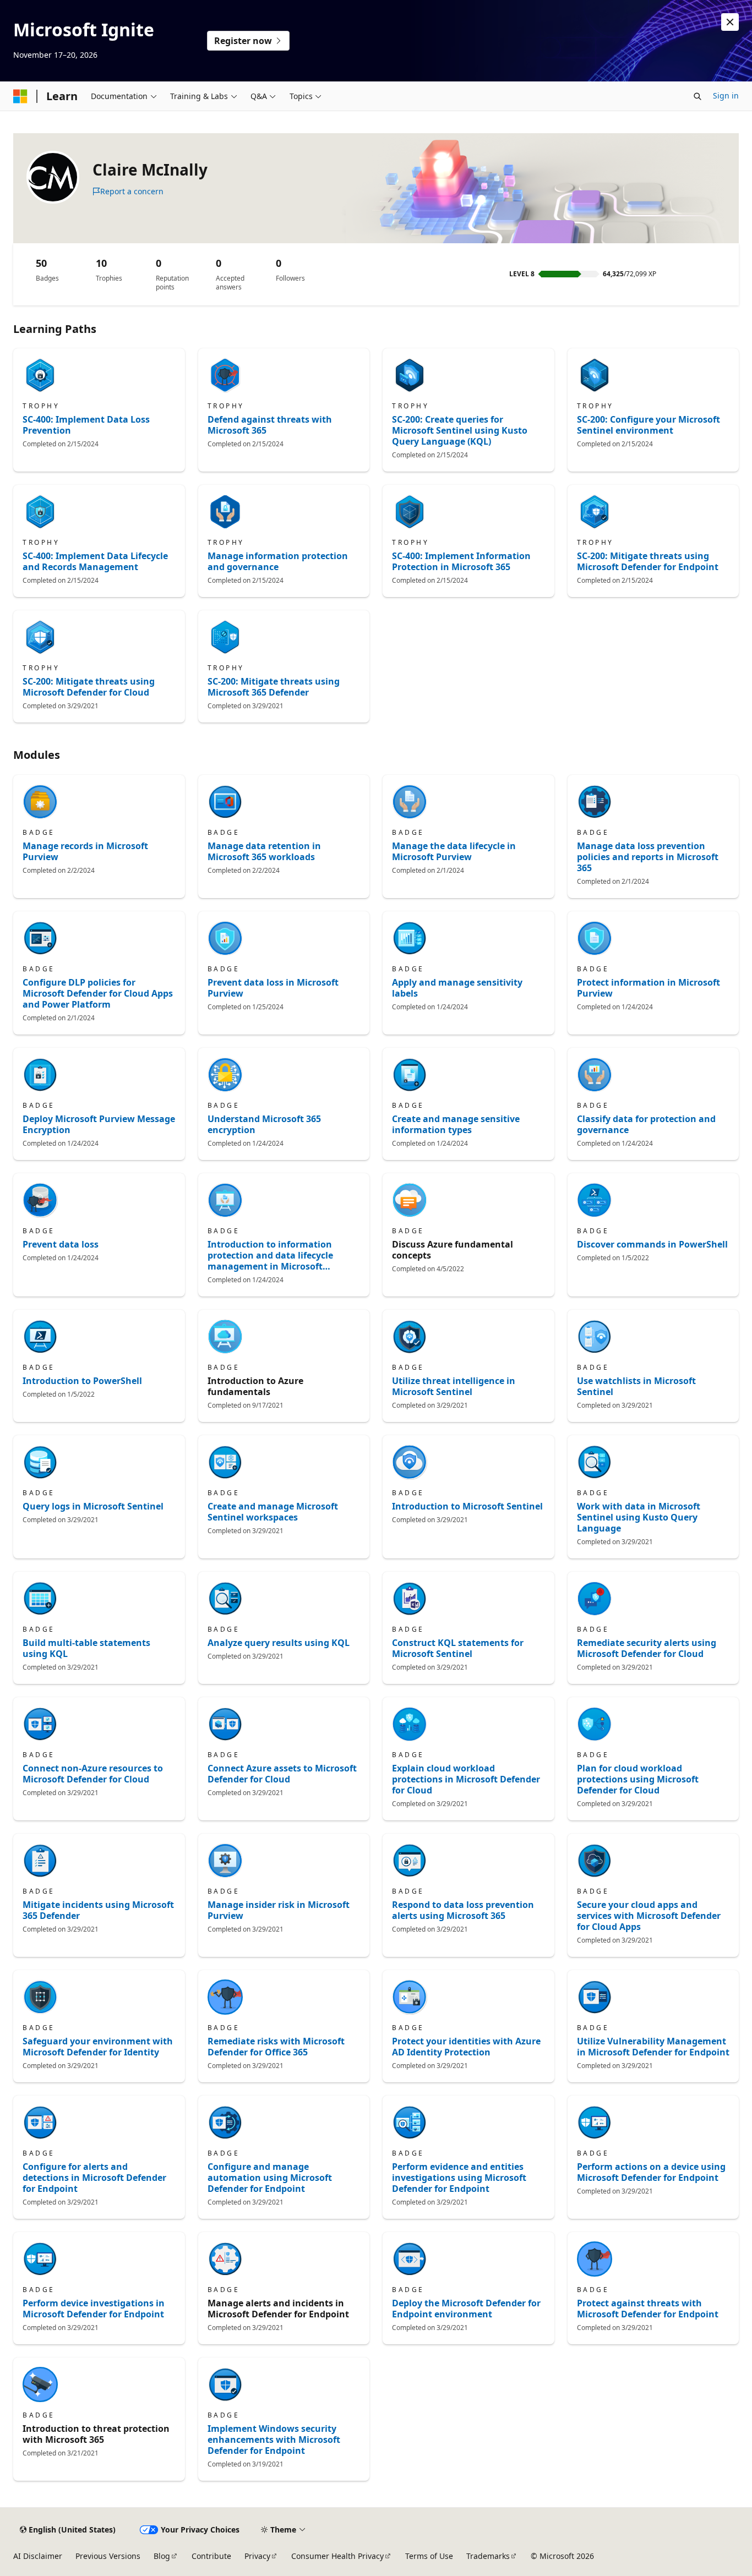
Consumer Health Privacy (337, 2556)
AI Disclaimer (38, 2556)
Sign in (726, 95)
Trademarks (488, 2556)
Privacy (257, 2556)
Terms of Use (429, 2556)
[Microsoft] (20, 96)
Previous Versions (108, 2556)
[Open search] (697, 96)
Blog (162, 2556)
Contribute (211, 2556)
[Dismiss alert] (730, 22)
